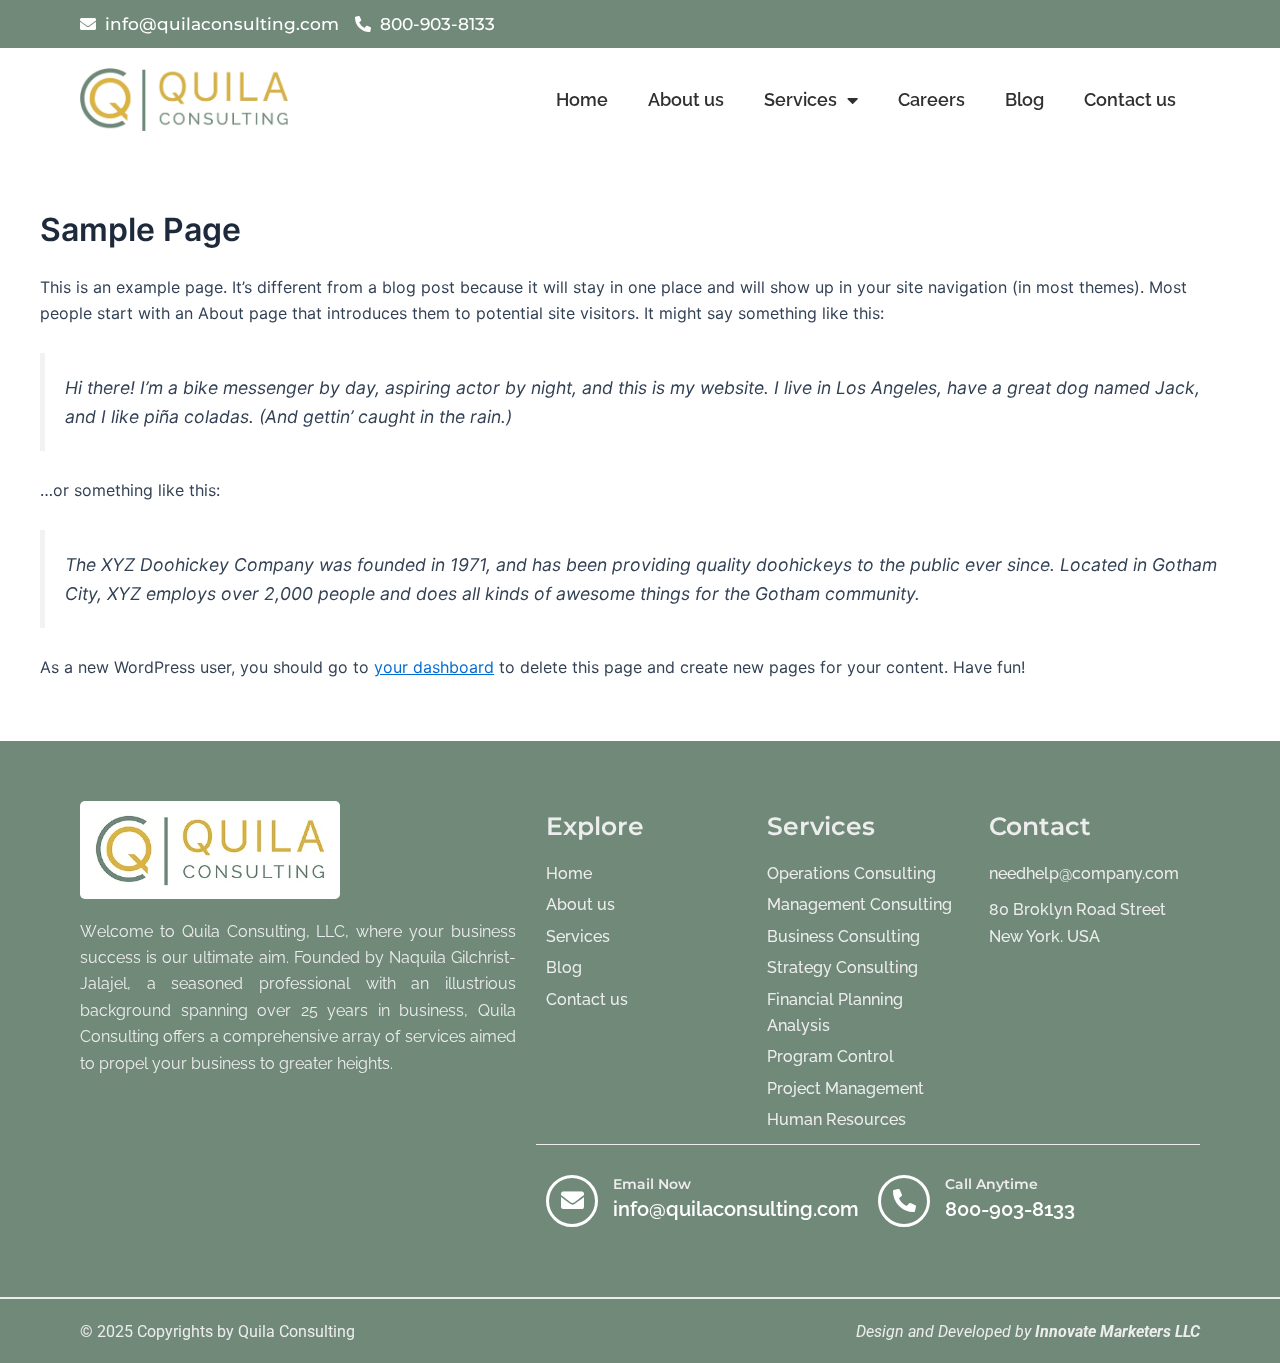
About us (686, 99)
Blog (1024, 99)
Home (582, 99)
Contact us (1130, 99)
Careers (931, 99)
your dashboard (434, 667)
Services (800, 99)
